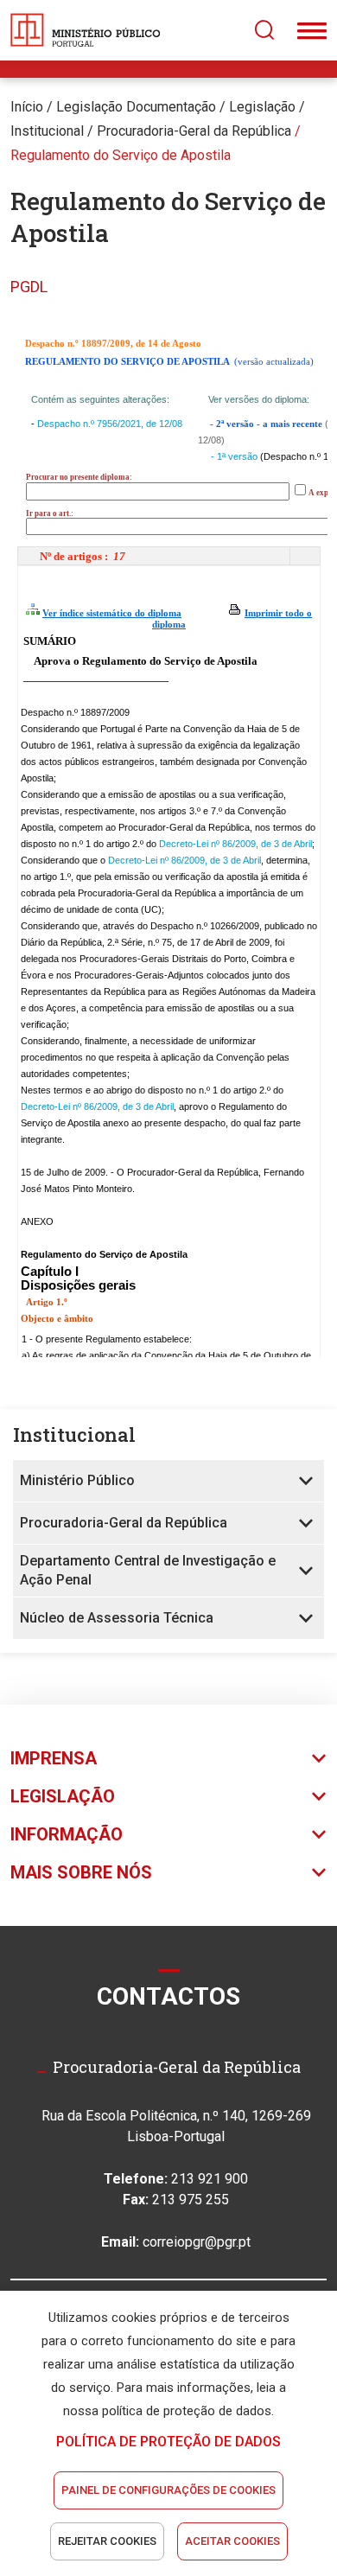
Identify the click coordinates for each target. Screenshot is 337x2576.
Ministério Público (77, 1480)
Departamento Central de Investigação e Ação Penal (148, 1570)
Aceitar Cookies (232, 2541)
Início (27, 107)
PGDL (29, 287)
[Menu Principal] (312, 30)
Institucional (47, 131)
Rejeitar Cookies (107, 2541)
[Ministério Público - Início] (86, 30)
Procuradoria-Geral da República (124, 1523)
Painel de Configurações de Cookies (168, 2490)
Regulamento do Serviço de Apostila (121, 155)
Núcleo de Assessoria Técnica (117, 1618)
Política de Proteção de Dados (168, 2442)
